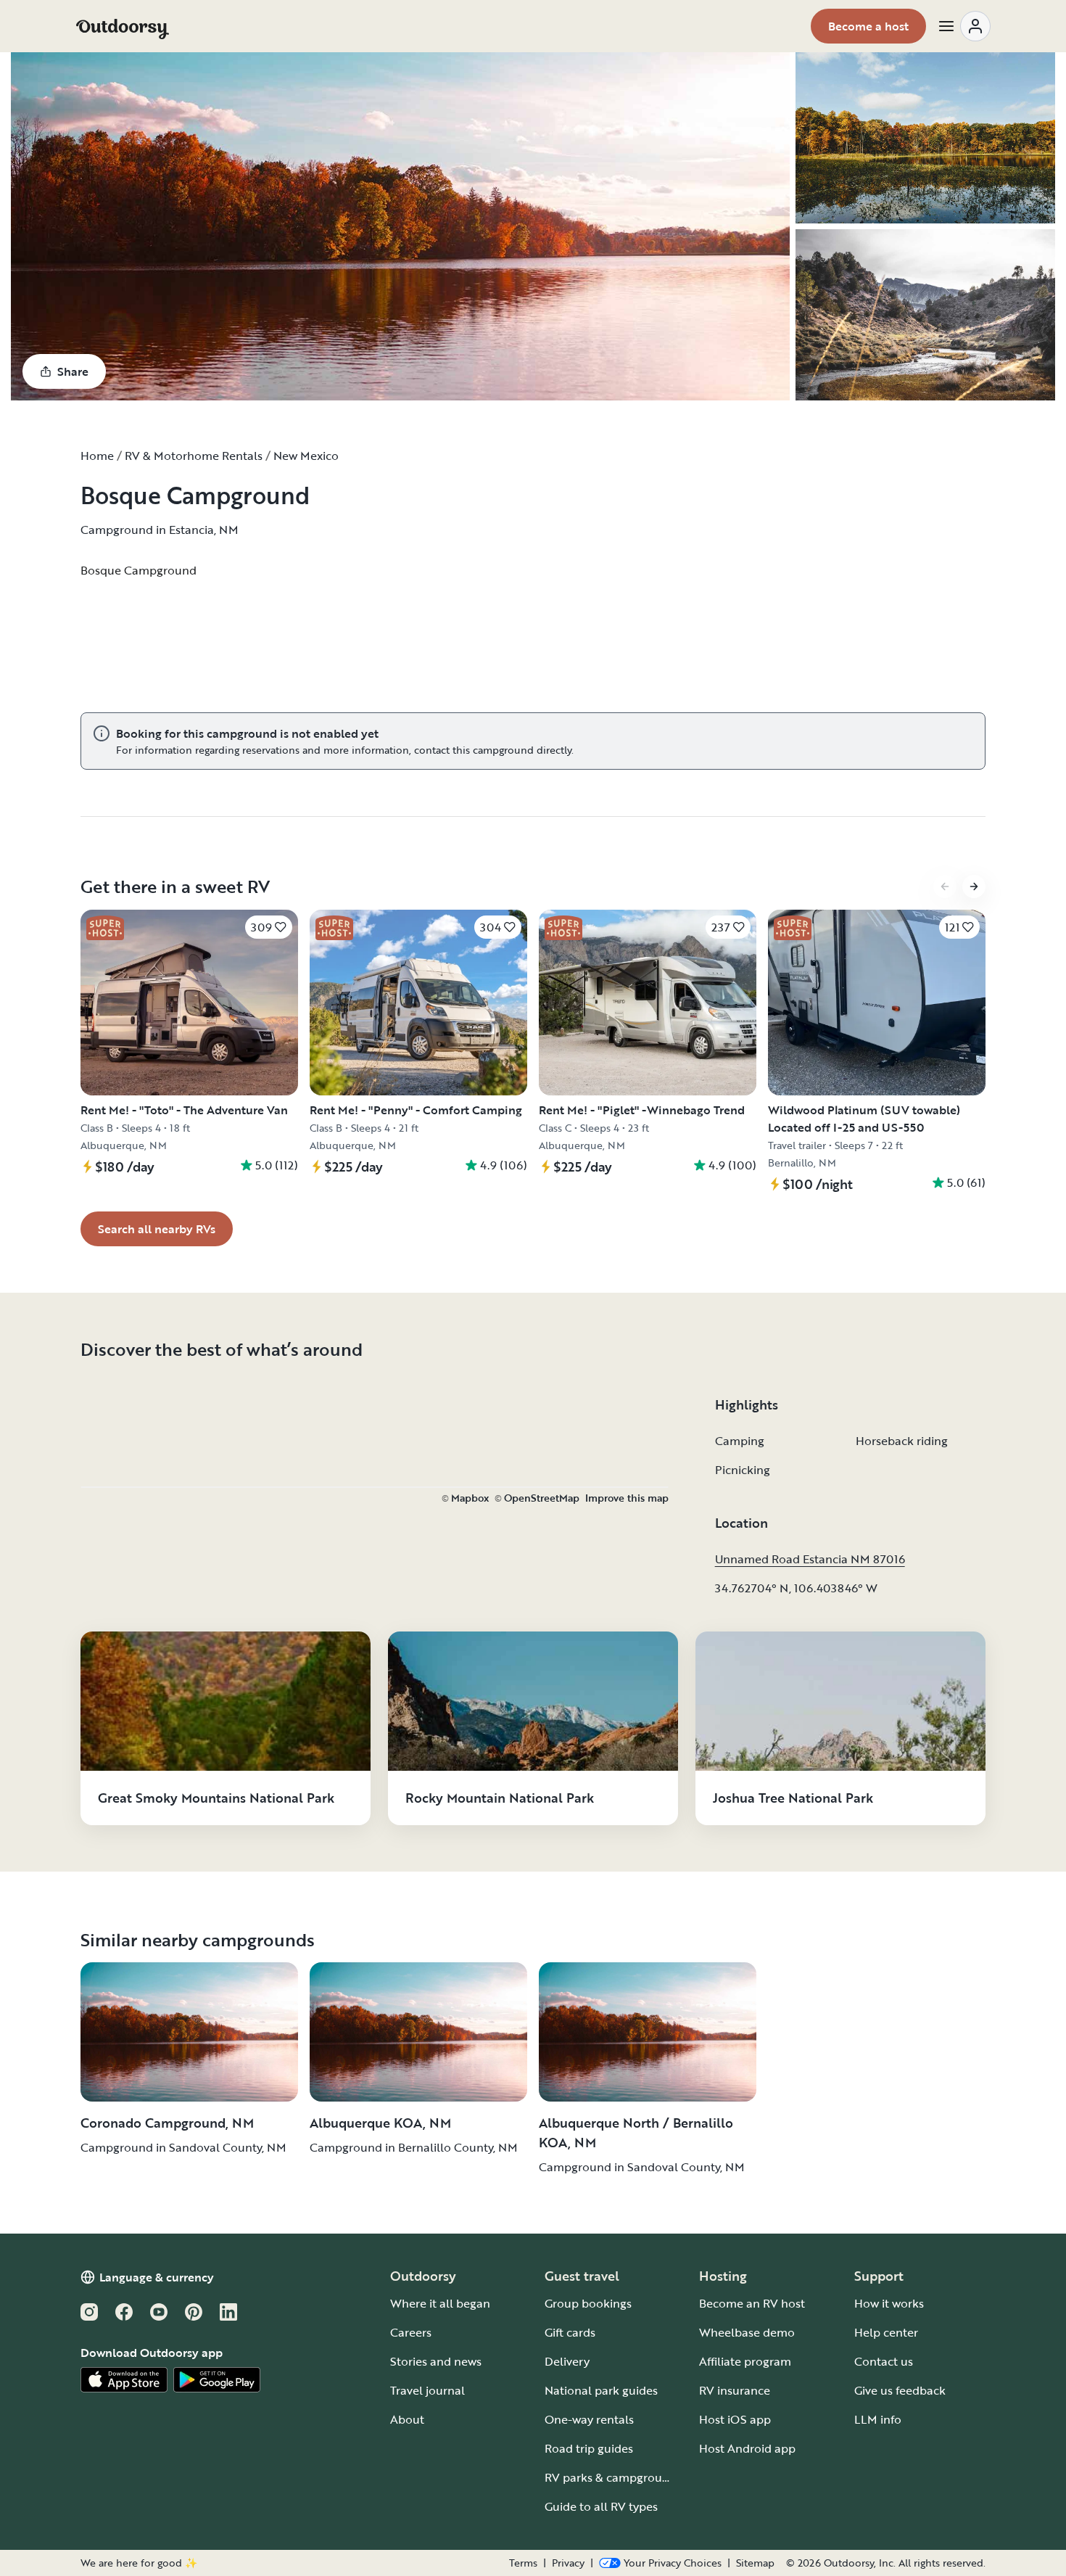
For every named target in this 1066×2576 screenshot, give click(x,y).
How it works (889, 2303)
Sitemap (755, 2563)
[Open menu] (964, 26)
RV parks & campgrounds (613, 2477)
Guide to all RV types (601, 2506)
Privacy (568, 2563)
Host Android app (747, 2448)
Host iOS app (735, 2419)
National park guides (601, 2390)
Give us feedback (900, 2390)
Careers (411, 2332)
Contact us (884, 2361)
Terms (523, 2563)
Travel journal (427, 2390)
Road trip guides (589, 2448)
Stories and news (436, 2361)
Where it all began (440, 2303)
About (407, 2419)
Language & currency (157, 2277)
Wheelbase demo (747, 2332)
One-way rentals (589, 2419)
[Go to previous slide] (945, 886)
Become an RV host (752, 2303)
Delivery (567, 2361)
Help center (886, 2332)
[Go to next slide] (974, 886)
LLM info (878, 2419)
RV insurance (735, 2390)
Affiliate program (745, 2361)
